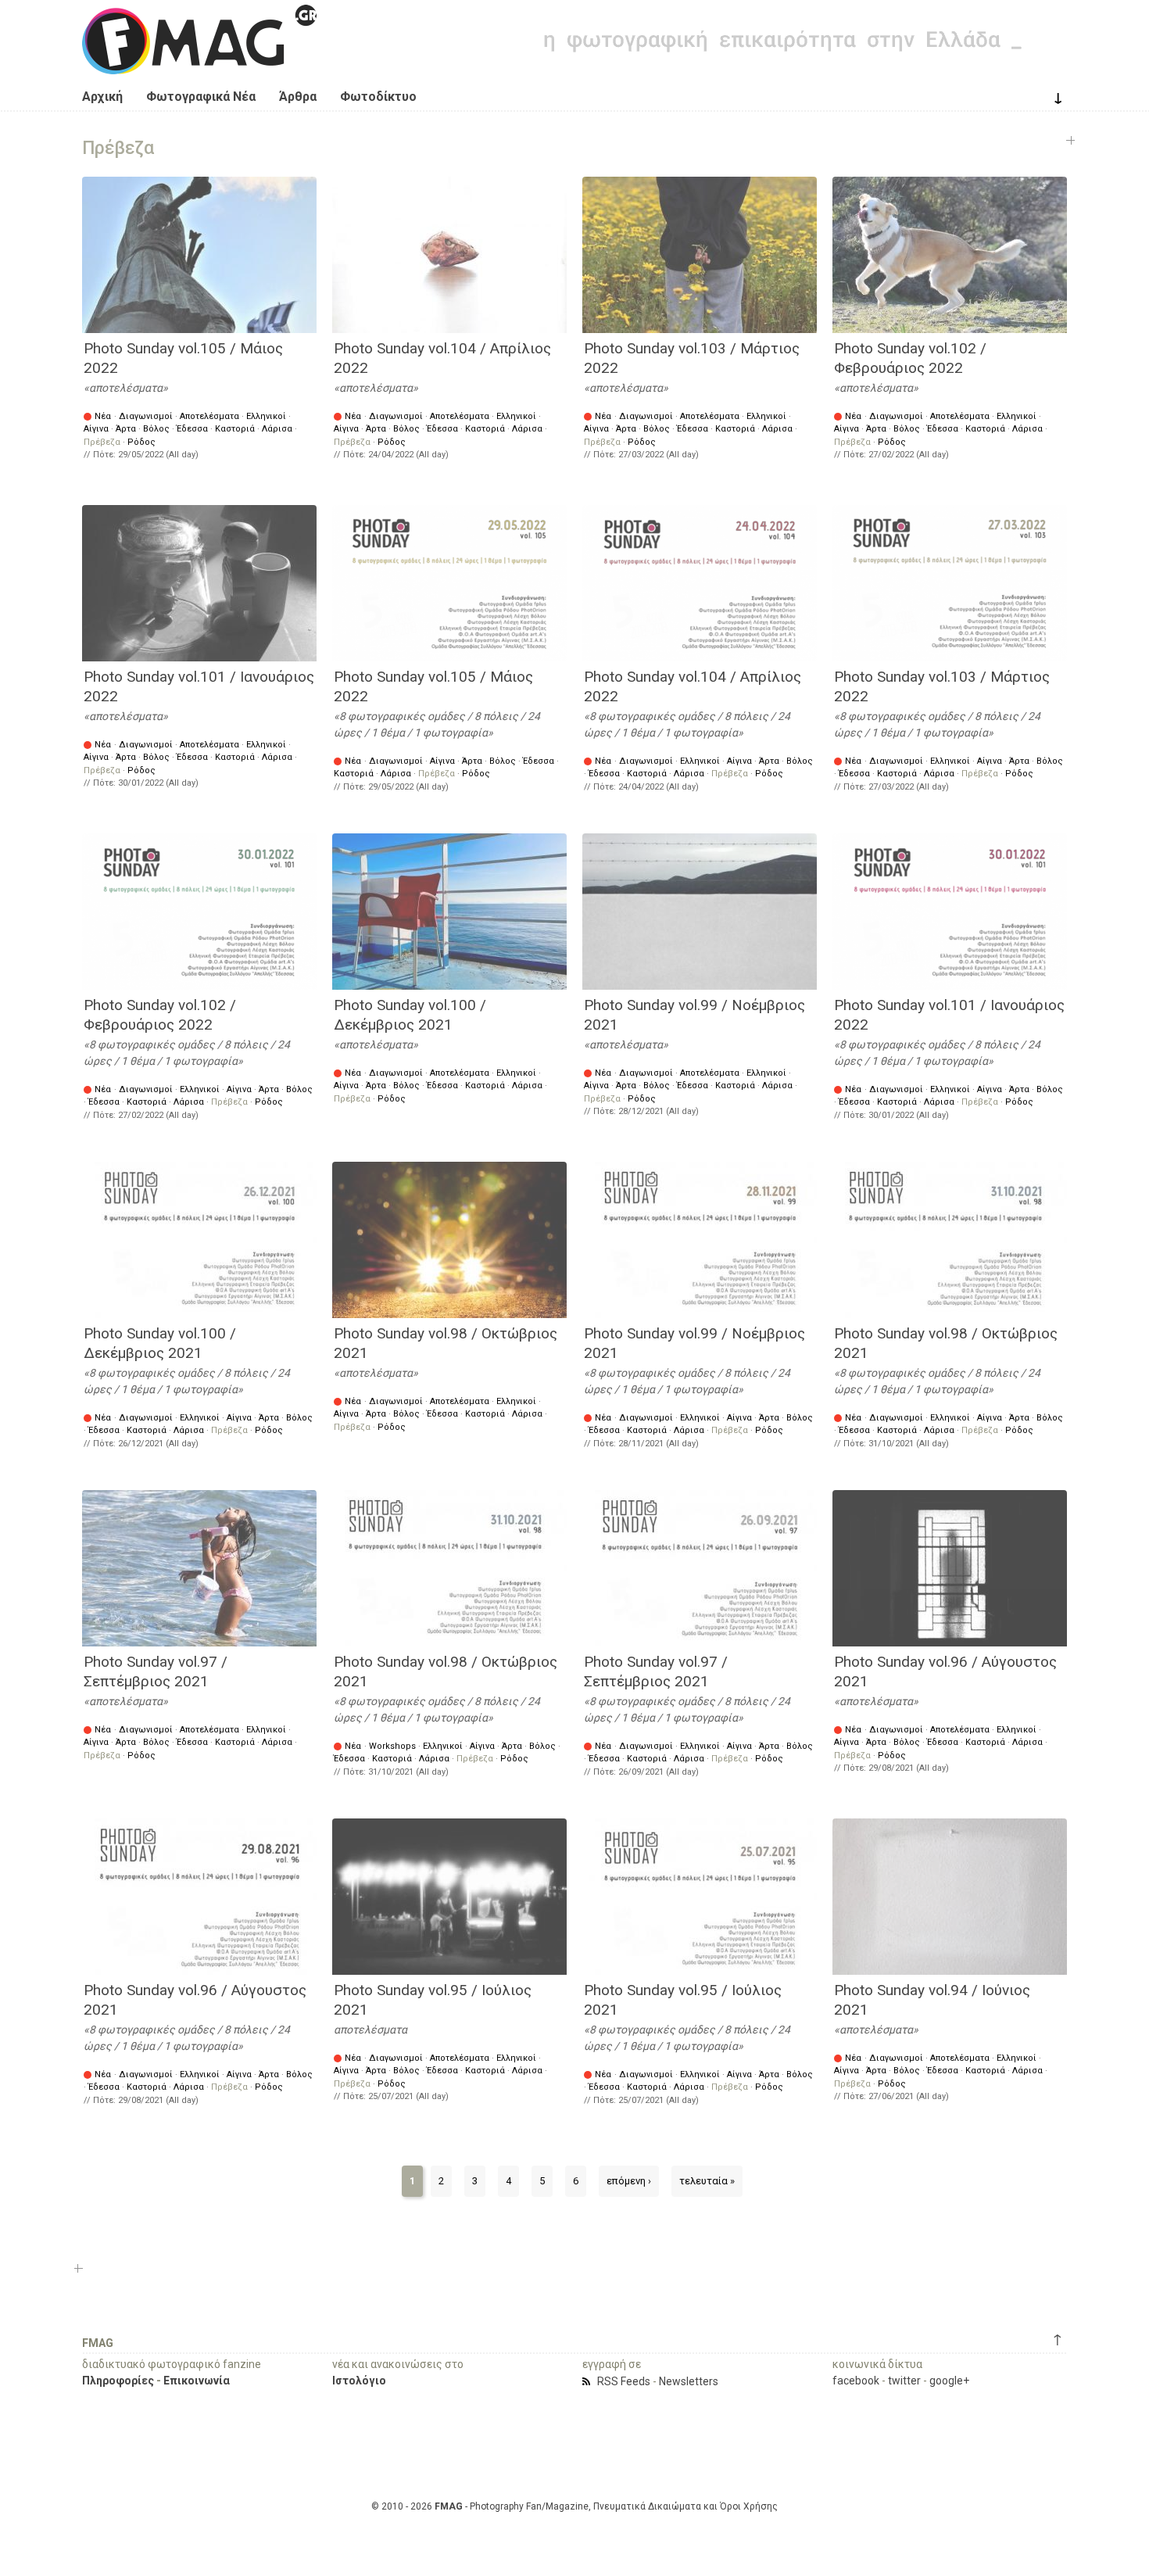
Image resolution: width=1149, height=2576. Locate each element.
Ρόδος (141, 442)
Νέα (103, 416)
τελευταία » (707, 2181)
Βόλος (156, 429)
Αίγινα (96, 429)
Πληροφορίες (118, 2381)
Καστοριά (235, 429)
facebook (856, 2381)
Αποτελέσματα (209, 416)
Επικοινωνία (197, 2381)
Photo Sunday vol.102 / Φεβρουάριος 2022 (910, 358)
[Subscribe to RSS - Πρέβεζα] (589, 2381)
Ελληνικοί (266, 416)
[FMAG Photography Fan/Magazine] (199, 63)
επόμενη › (629, 2181)
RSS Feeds (624, 2381)
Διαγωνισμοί (146, 416)
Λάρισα (277, 429)
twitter (904, 2381)
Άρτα (126, 429)
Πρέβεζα (102, 442)
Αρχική (102, 97)
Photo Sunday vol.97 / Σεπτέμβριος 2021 (156, 1671)
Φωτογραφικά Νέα (201, 97)
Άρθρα (298, 97)
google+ (949, 2381)
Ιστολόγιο (359, 2381)
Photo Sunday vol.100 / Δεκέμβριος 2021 (410, 1015)
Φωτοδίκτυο (378, 97)
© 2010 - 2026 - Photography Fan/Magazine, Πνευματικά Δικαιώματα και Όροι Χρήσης (574, 2506)
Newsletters (689, 2381)
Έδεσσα (192, 429)
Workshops (392, 1746)
